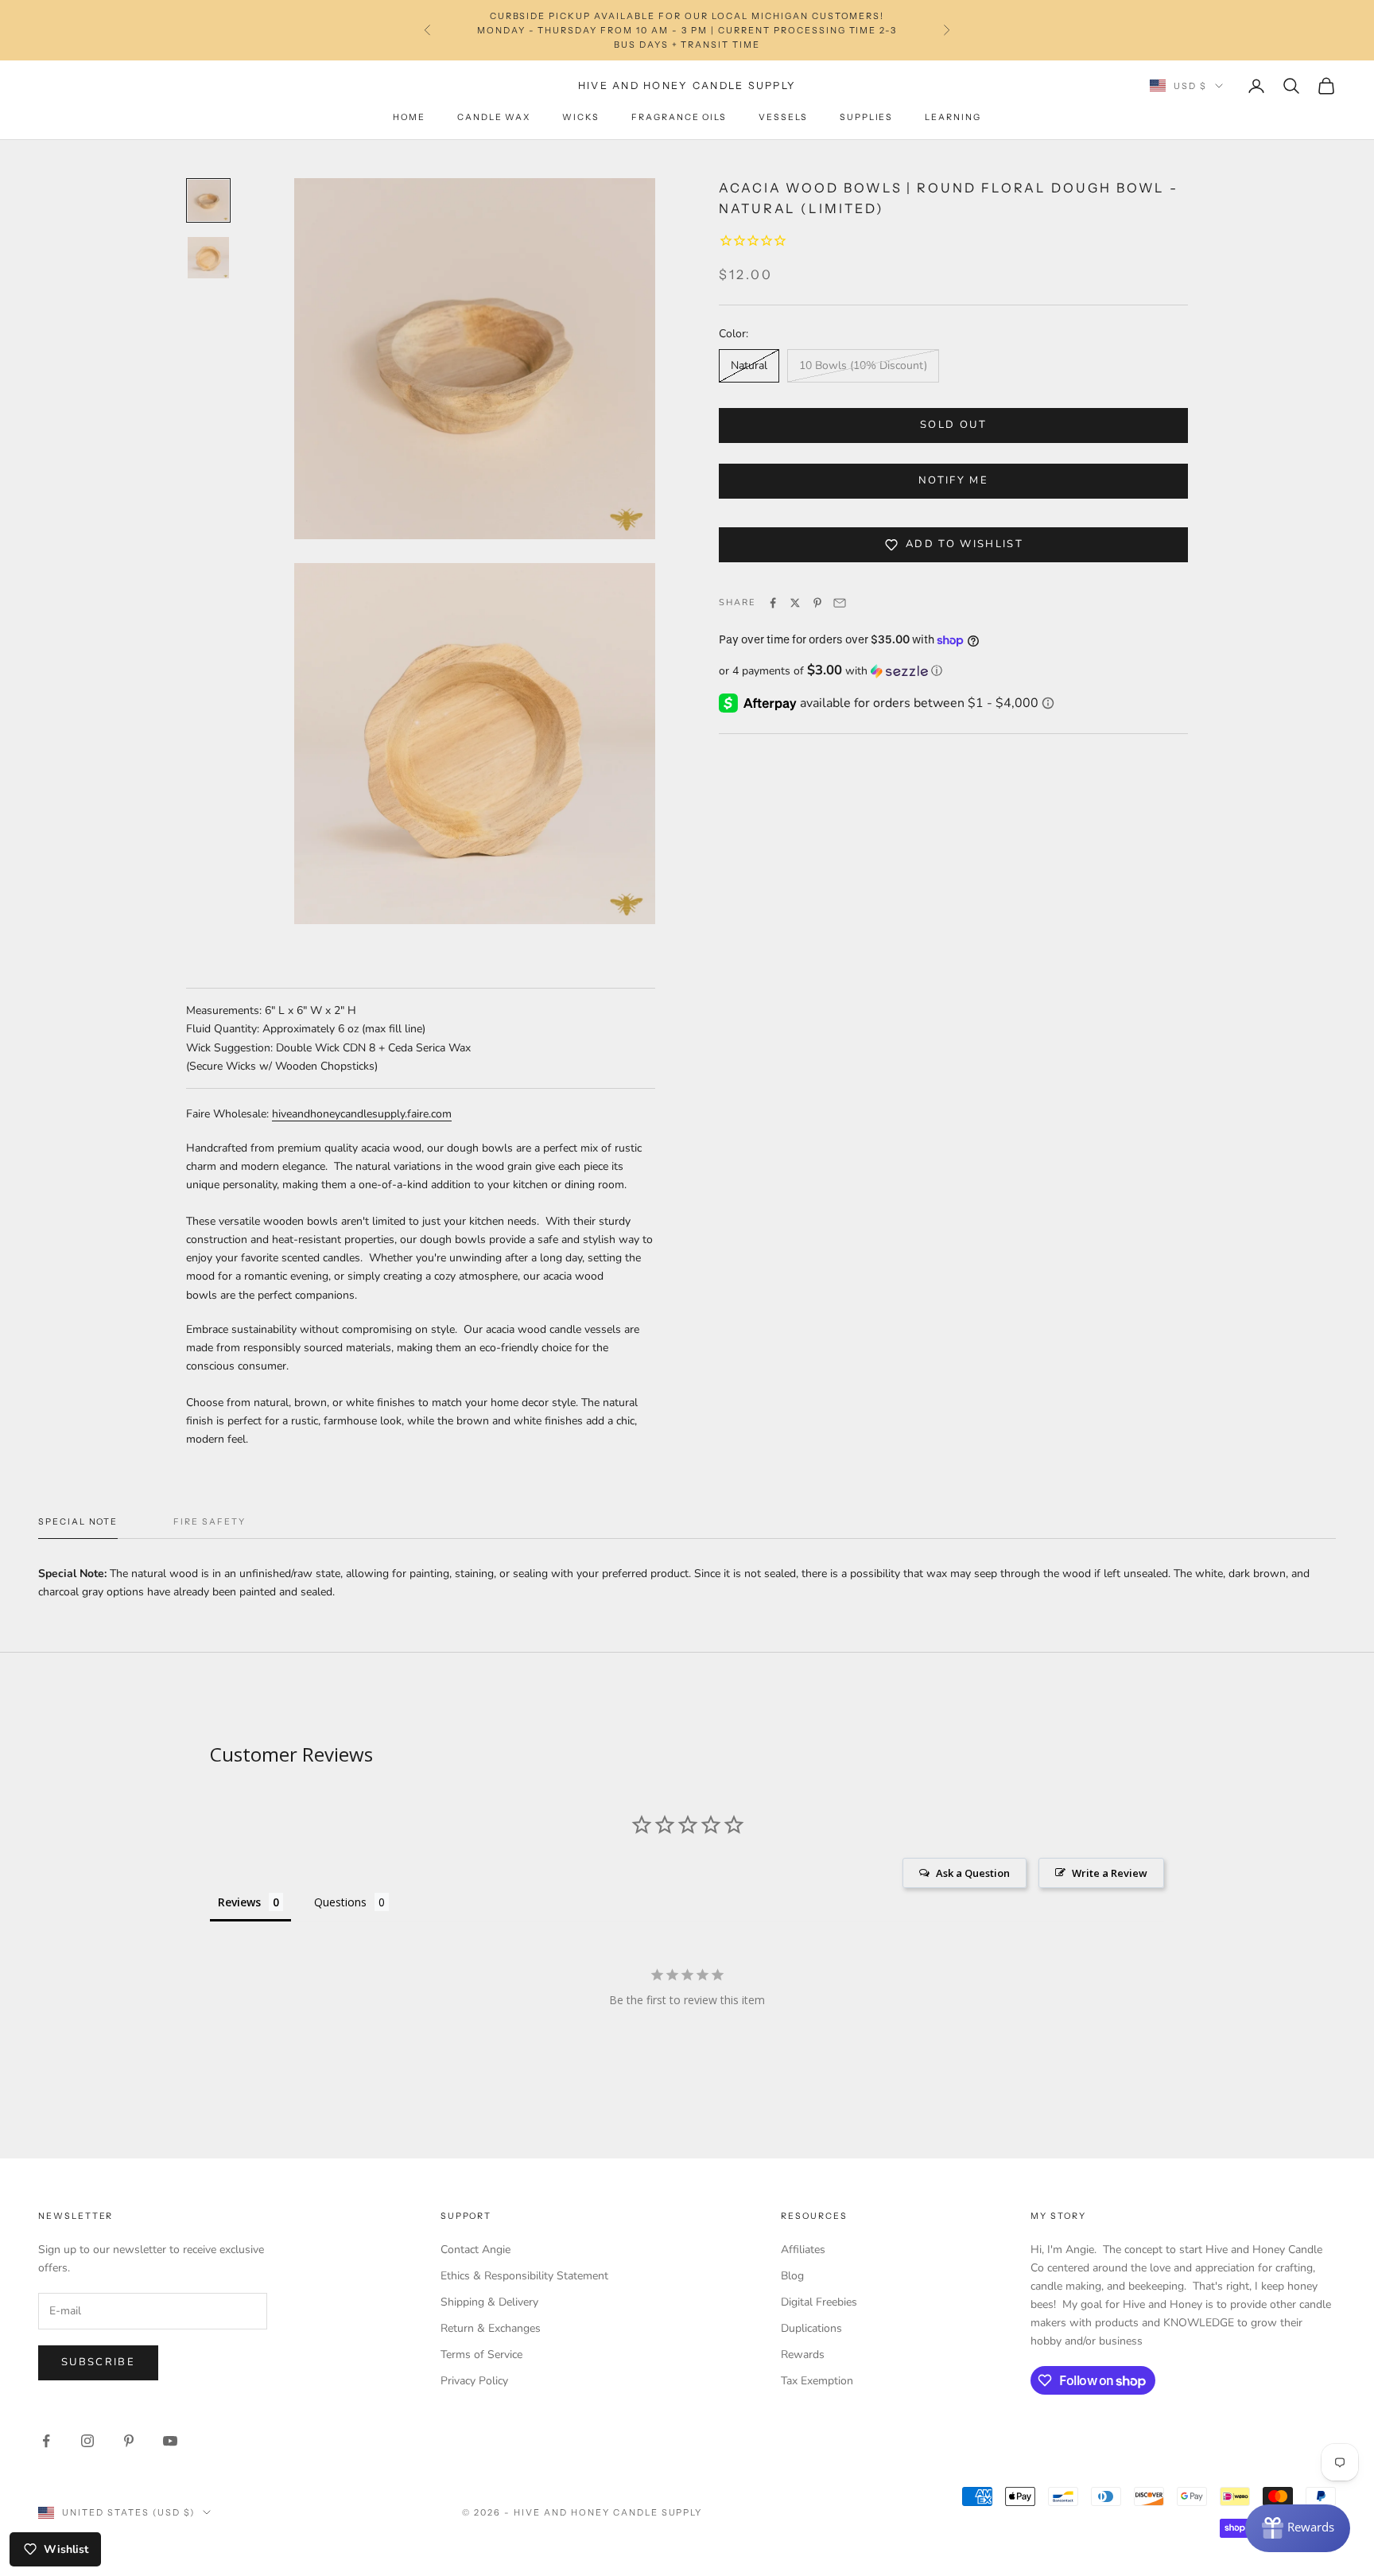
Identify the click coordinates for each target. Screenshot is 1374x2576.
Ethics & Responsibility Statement (524, 2276)
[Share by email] (840, 603)
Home (409, 117)
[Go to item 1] (208, 200)
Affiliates (803, 2250)
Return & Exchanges (491, 2328)
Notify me (953, 480)
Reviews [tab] (239, 1902)
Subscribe (98, 2362)
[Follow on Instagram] (87, 2441)
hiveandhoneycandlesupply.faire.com (362, 1114)
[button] (953, 671)
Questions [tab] (340, 1902)
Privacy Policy (474, 2381)
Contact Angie (475, 2250)
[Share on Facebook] (773, 603)
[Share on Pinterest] (817, 603)
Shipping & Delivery (489, 2302)
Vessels (783, 117)
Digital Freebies (819, 2302)
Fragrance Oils (679, 117)
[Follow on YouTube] (170, 2441)
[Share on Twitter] (795, 603)
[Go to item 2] (208, 258)
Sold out (953, 425)
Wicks (581, 117)
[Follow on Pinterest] (129, 2441)
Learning (953, 117)
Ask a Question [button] (973, 1873)
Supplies (867, 117)
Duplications (811, 2328)
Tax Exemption (817, 2381)
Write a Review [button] (1110, 1873)
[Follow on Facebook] (46, 2441)
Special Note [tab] (78, 1522)
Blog (792, 2276)
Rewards (803, 2355)
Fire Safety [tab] (209, 1522)
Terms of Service (481, 2355)
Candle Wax (494, 117)
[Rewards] (1298, 2528)
